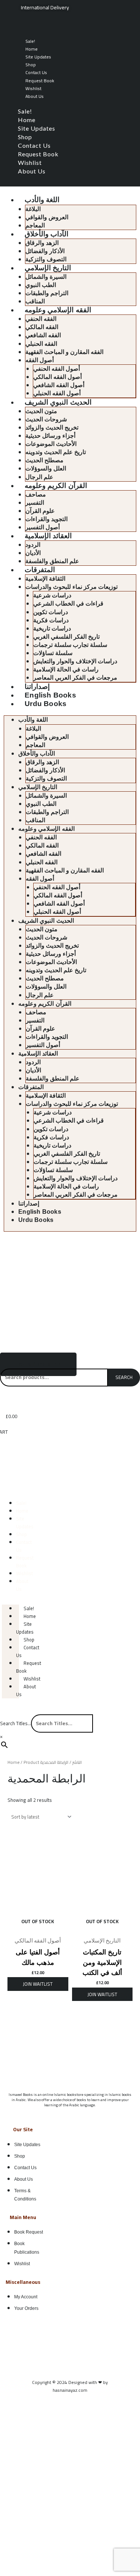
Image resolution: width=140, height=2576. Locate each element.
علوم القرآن (40, 511)
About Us (35, 96)
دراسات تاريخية (52, 628)
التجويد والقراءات (46, 519)
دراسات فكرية (51, 620)
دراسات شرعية (52, 595)
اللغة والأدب (42, 200)
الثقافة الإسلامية (45, 579)
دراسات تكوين (51, 612)
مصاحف (36, 494)
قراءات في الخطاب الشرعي (68, 604)
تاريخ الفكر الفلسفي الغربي (66, 637)
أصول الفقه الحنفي (57, 369)
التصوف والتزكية (46, 259)
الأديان (33, 553)
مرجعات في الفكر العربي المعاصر (75, 678)
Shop (31, 65)
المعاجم (35, 225)
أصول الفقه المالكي (57, 377)
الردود (33, 545)
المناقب (35, 301)
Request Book (40, 81)
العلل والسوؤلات (46, 468)
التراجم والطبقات (47, 293)
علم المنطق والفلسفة (52, 561)
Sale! (30, 41)
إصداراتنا (37, 687)
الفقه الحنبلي (41, 344)
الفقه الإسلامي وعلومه (58, 310)
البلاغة (33, 209)
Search (124, 1377)
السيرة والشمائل (46, 277)
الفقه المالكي (42, 327)
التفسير (35, 503)
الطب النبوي (41, 285)
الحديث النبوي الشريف (58, 402)
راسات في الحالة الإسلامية (66, 669)
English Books (50, 695)
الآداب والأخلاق (46, 234)
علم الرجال (39, 477)
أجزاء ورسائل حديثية (50, 436)
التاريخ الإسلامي (48, 268)
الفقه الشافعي (43, 335)
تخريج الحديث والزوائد (52, 427)
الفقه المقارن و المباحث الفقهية (64, 352)
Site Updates (38, 57)
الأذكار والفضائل (45, 251)
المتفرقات (40, 570)
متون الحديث (41, 411)
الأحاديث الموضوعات (51, 444)
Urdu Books (46, 704)
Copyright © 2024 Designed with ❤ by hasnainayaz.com (70, 2386)
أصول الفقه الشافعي (59, 385)
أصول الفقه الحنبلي (57, 393)
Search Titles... (15, 1723)
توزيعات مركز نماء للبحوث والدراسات (71, 587)
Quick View (38, 1928)
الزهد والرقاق (42, 243)
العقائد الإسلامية (48, 536)
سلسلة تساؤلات (53, 653)
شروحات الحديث (46, 419)
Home (32, 49)
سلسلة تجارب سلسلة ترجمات (70, 645)
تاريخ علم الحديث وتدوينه (56, 452)
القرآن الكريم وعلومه (56, 486)
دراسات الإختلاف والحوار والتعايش (75, 661)
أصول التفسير (43, 527)
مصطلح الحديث (44, 460)
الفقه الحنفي (41, 319)
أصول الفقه (40, 360)
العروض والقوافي (47, 217)
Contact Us (36, 72)
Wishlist (33, 88)
